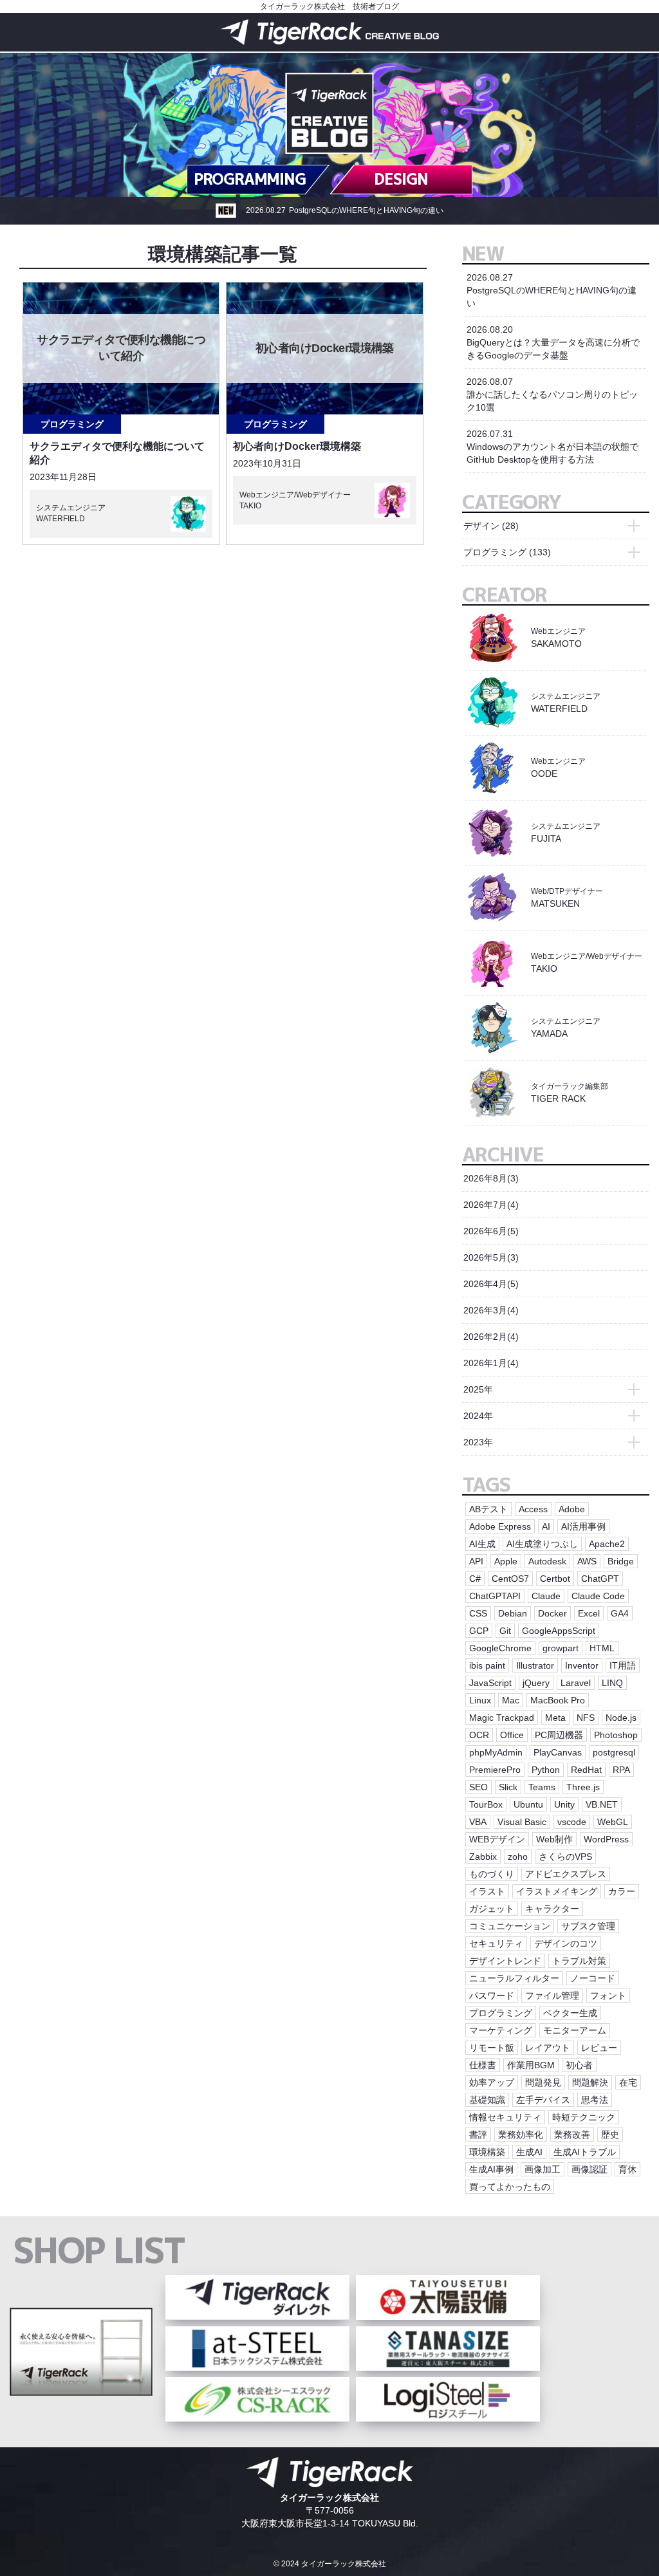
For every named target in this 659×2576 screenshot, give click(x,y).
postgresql (614, 1752)
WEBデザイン (497, 1839)
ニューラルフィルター (514, 1978)
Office (512, 1735)
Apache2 (607, 1544)
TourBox (486, 1804)
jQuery (536, 1683)
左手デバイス (543, 2100)
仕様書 (483, 2065)
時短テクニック (584, 2117)
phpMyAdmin (496, 1752)
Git (505, 1631)
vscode (572, 1822)
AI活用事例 (583, 1526)
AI (546, 1526)
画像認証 (589, 2169)
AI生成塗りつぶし (542, 1544)
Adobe (572, 1509)
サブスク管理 (588, 1926)
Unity (564, 1804)
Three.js (583, 1787)
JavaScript (490, 1683)
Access (533, 1509)
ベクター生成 (570, 2013)
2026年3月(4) (491, 1310)
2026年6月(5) (491, 1231)
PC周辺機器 (559, 1735)
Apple (506, 1561)
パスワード (492, 1996)
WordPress (606, 1839)
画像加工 (543, 2169)
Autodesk (547, 1561)
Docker (552, 1613)
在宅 (628, 2082)
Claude (546, 1596)
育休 (627, 2169)
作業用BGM (531, 2065)
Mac (511, 1700)
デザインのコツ (566, 1943)
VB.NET (602, 1804)
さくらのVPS (565, 1857)
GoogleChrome (500, 1648)
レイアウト (548, 2048)
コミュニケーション (510, 1926)
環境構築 (487, 2152)
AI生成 (482, 1544)
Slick (508, 1787)
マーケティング (501, 2030)
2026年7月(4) (491, 1205)
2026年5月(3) (491, 1257)
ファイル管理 (552, 1996)
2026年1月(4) (491, 1363)
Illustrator (535, 1665)
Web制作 (554, 1839)
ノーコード (593, 1978)
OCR (479, 1735)
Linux (480, 1700)
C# (475, 1579)
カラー (622, 1891)
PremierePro (495, 1770)
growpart (561, 1648)
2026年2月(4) (491, 1337)
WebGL (613, 1822)
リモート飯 (492, 2048)
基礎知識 (487, 2100)
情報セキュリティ (505, 2117)
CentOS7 (510, 1579)
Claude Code (598, 1596)
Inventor (582, 1665)
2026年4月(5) (491, 1284)
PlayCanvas (558, 1752)
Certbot (555, 1579)
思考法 (595, 2100)
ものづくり (492, 1874)
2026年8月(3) (491, 1178)
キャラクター (552, 1909)
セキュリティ (496, 1943)
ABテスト (488, 1509)
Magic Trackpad (502, 1718)
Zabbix (483, 1857)
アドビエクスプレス (566, 1874)
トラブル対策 (579, 1961)
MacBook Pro (558, 1700)
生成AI (529, 2152)
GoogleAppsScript (559, 1631)
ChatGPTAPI (495, 1596)
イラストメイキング (557, 1891)
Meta (555, 1718)
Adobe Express (500, 1526)
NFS (586, 1718)
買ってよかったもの (510, 2187)
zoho (518, 1857)
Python (546, 1770)
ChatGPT (600, 1579)
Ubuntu (528, 1804)
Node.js (621, 1718)
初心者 (579, 2065)
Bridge (621, 1561)
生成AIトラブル (585, 2152)
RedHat (586, 1770)
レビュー (599, 2048)
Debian (513, 1613)
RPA (621, 1770)
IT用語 (623, 1665)
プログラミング (72, 424)
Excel (589, 1613)
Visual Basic (522, 1822)
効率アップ (492, 2082)
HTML (602, 1648)
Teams (542, 1787)
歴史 (610, 2135)
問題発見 (543, 2082)
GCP (479, 1631)
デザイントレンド (505, 1961)
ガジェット (492, 1909)
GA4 (620, 1613)
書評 (478, 2135)
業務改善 (572, 2135)
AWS (587, 1561)
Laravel (576, 1683)
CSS (478, 1613)
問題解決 (590, 2082)
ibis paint (487, 1665)
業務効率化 (521, 2135)
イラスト (487, 1891)
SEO (478, 1787)
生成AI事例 (491, 2169)
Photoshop (616, 1735)
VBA (478, 1822)
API (476, 1561)
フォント (608, 1996)
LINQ (612, 1683)
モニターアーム (575, 2030)
